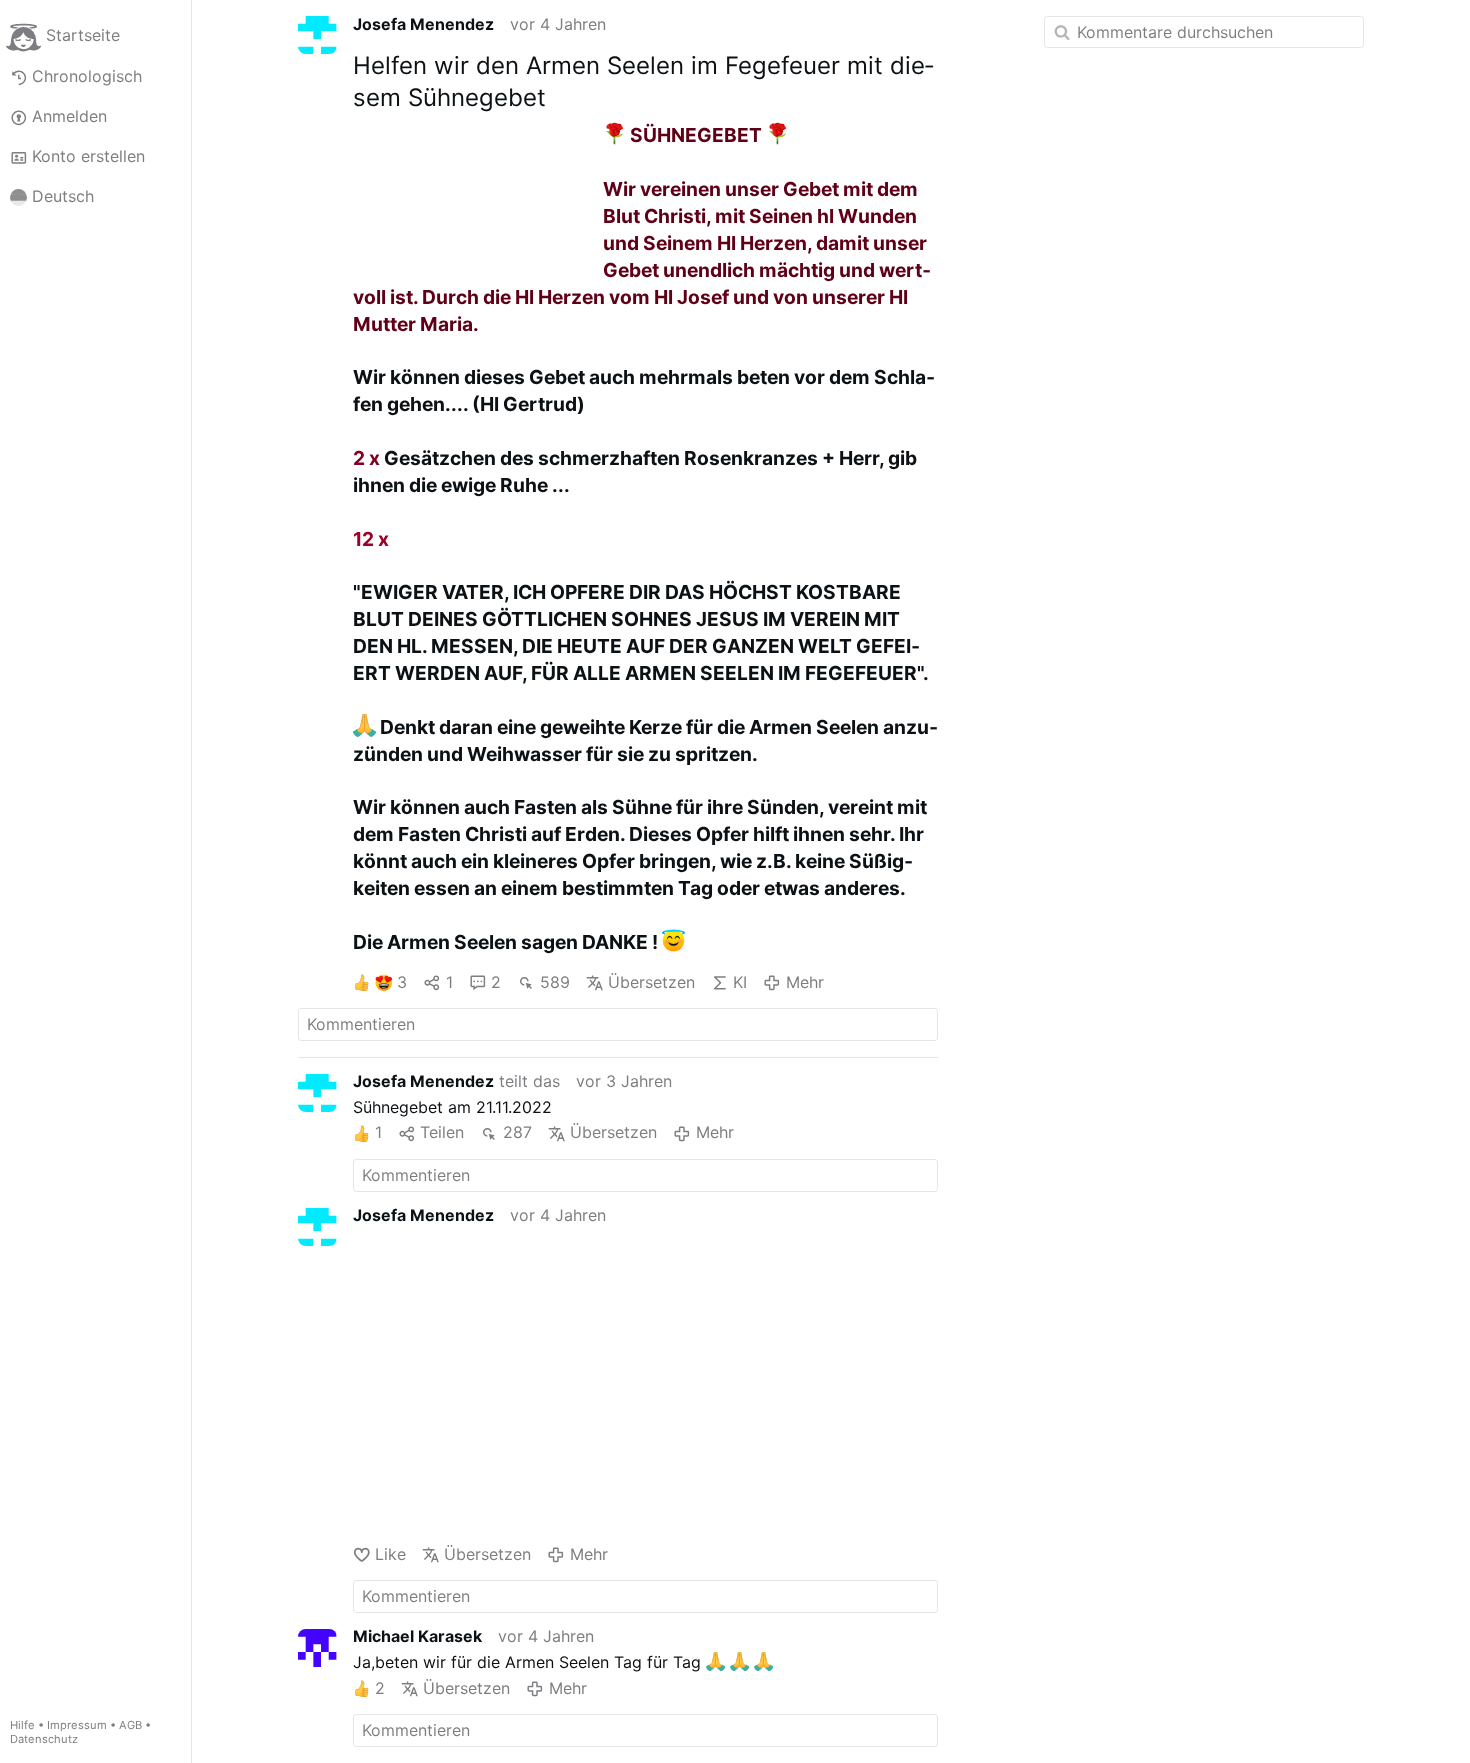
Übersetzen (651, 982)
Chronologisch (87, 76)
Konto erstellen (88, 156)
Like (390, 1554)
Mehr (804, 982)
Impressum (77, 1725)
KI (740, 982)
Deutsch (63, 196)
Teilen (442, 1132)
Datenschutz (44, 1739)
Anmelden (69, 116)
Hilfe (22, 1725)
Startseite (83, 36)
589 (554, 982)
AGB (130, 1725)
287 (517, 1132)
